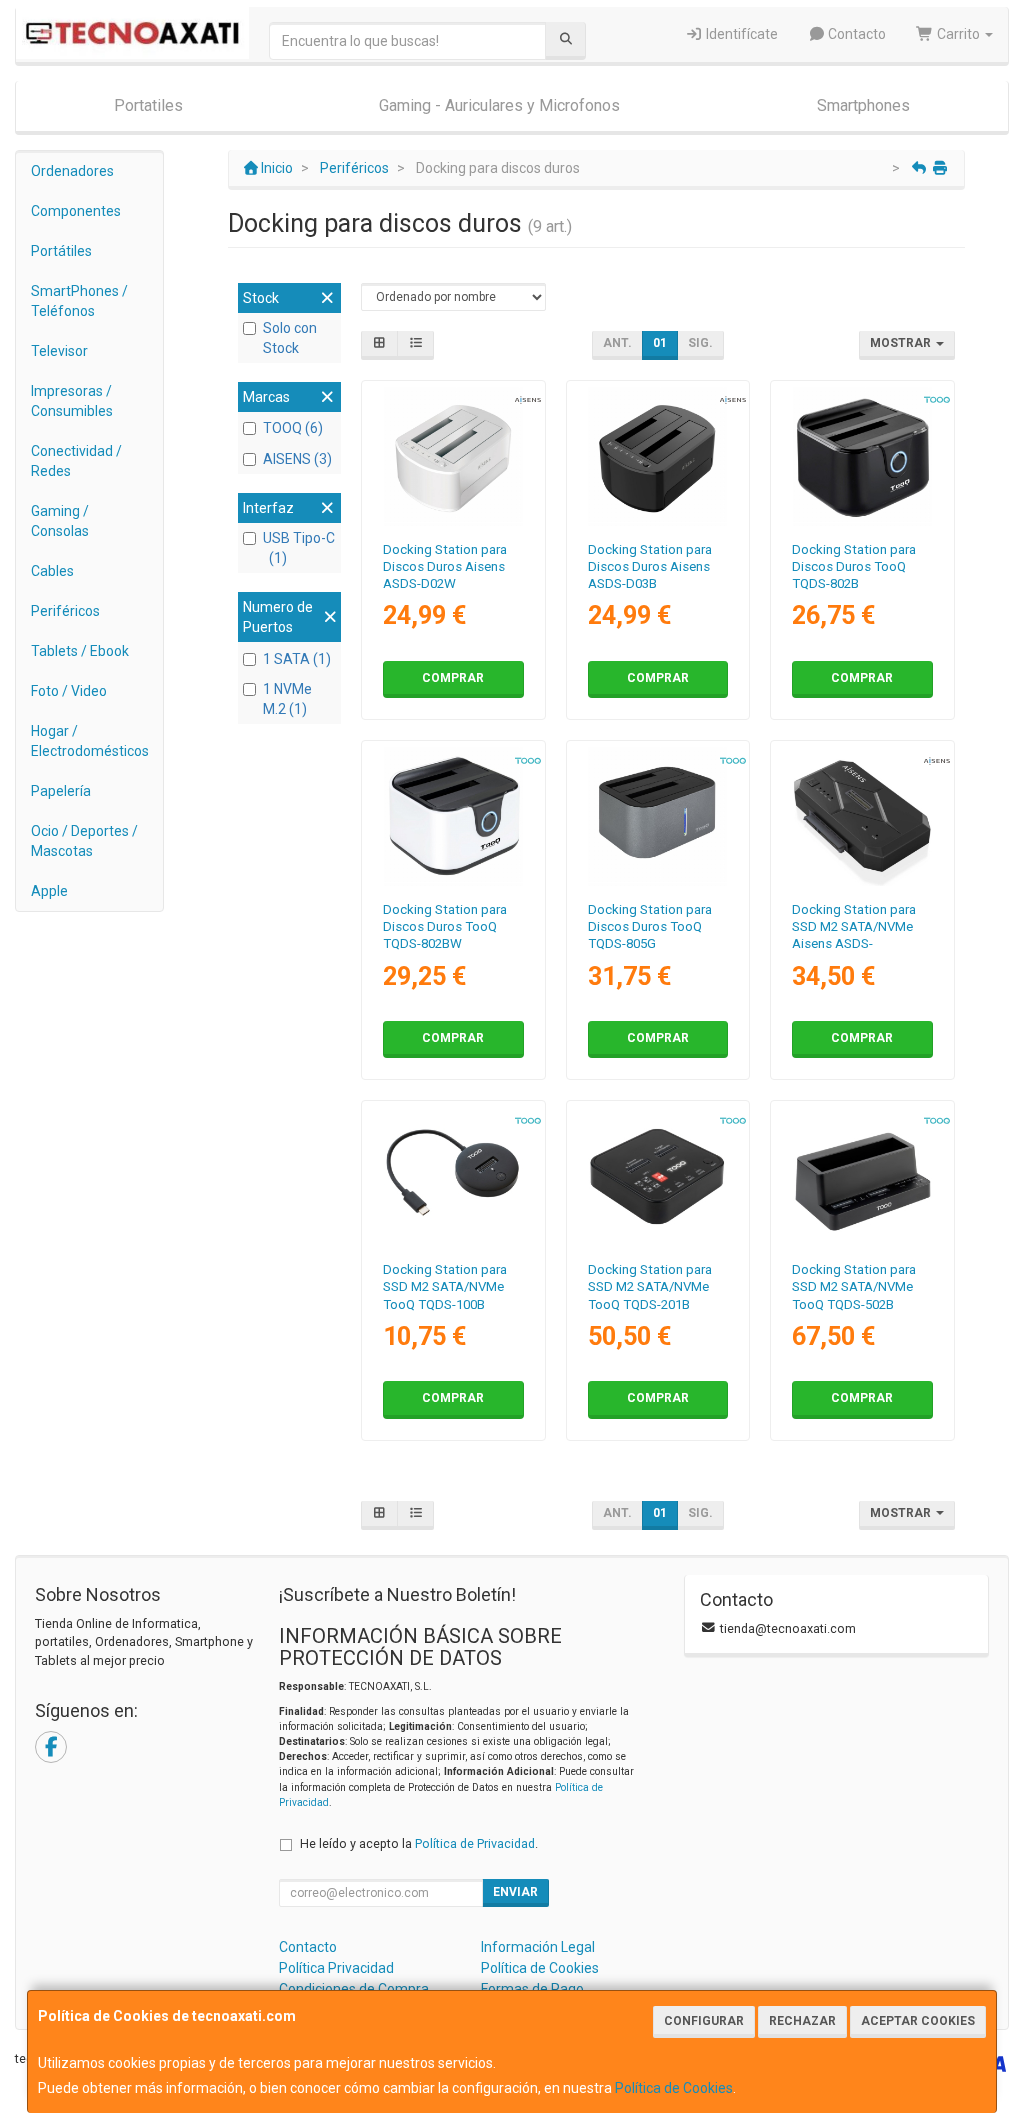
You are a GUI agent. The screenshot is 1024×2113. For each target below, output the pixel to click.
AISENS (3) (297, 459)
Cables (52, 571)
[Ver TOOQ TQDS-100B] (453, 1176)
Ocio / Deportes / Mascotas (84, 841)
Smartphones (863, 105)
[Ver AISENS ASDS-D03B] (657, 456)
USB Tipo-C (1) (299, 548)
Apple (49, 891)
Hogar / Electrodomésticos (90, 741)
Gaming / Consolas (60, 521)
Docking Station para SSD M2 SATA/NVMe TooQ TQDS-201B (650, 1287)
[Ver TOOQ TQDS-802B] (862, 456)
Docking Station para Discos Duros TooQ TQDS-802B (854, 567)
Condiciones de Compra (354, 1989)
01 (660, 343)
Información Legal (538, 1947)
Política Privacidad (336, 1968)
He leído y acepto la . (419, 1843)
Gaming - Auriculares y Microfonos (499, 105)
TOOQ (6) (293, 428)
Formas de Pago (532, 1989)
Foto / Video (69, 691)
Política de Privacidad (475, 1843)
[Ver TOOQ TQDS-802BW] (453, 816)
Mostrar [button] (902, 343)
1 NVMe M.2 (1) (287, 699)
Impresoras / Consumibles (72, 401)
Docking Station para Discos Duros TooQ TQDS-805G (650, 927)
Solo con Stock (290, 338)
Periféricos (65, 611)
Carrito (958, 34)
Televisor (59, 351)
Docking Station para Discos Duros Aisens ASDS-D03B (650, 567)
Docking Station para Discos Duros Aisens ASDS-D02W (445, 567)
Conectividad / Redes (76, 461)
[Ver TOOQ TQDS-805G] (657, 816)
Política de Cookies (674, 2088)
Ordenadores (72, 171)
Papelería (61, 791)
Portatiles (148, 105)
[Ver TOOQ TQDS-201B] (657, 1176)
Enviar (515, 1892)
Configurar (704, 2021)
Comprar (453, 678)
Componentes (76, 211)
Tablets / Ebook (80, 651)
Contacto (855, 34)
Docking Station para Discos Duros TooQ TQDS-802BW (445, 927)
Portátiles (61, 251)
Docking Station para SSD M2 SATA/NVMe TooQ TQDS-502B (854, 1287)
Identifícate (740, 34)
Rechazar (802, 2021)
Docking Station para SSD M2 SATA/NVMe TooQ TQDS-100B (445, 1287)
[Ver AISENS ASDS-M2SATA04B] (862, 816)
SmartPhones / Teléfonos (79, 301)
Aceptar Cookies (918, 2021)
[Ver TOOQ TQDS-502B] (862, 1176)
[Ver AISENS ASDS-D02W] (453, 456)
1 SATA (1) (297, 659)
